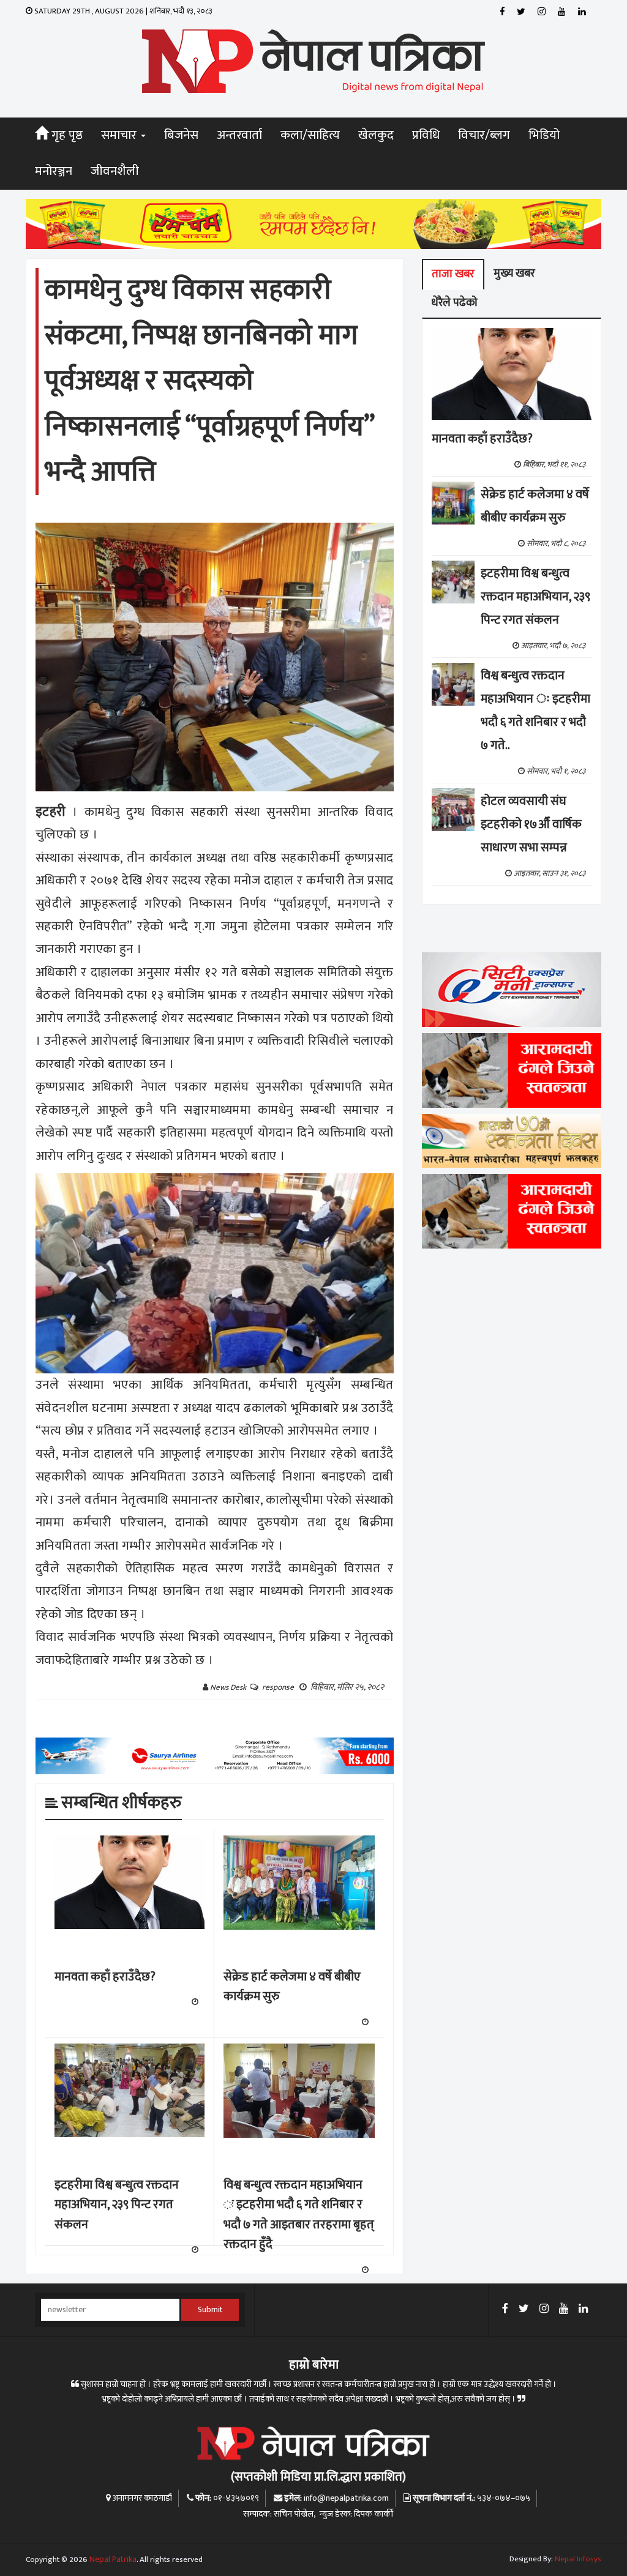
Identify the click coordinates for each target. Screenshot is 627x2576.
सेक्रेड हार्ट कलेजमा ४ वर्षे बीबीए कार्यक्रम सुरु (292, 1987)
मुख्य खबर (514, 273)
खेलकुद (376, 135)
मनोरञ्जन (54, 171)
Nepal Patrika (113, 2559)
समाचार (120, 135)
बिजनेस (181, 135)
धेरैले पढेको (454, 303)
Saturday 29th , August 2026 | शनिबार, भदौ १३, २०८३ (122, 11)
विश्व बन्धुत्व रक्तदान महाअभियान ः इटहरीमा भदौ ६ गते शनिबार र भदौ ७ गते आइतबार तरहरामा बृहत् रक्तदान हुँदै (299, 2215)
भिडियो (544, 135)
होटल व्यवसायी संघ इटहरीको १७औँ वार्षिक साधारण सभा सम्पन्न (531, 824)
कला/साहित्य (310, 135)
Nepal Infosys (578, 2559)
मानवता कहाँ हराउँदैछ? (105, 1977)
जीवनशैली (115, 171)
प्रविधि (426, 135)
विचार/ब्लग (484, 135)
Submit (210, 2310)
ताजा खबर (453, 274)
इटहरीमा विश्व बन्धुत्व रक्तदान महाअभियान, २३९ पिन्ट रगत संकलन (117, 2205)
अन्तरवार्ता (239, 135)
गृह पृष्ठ (66, 135)
